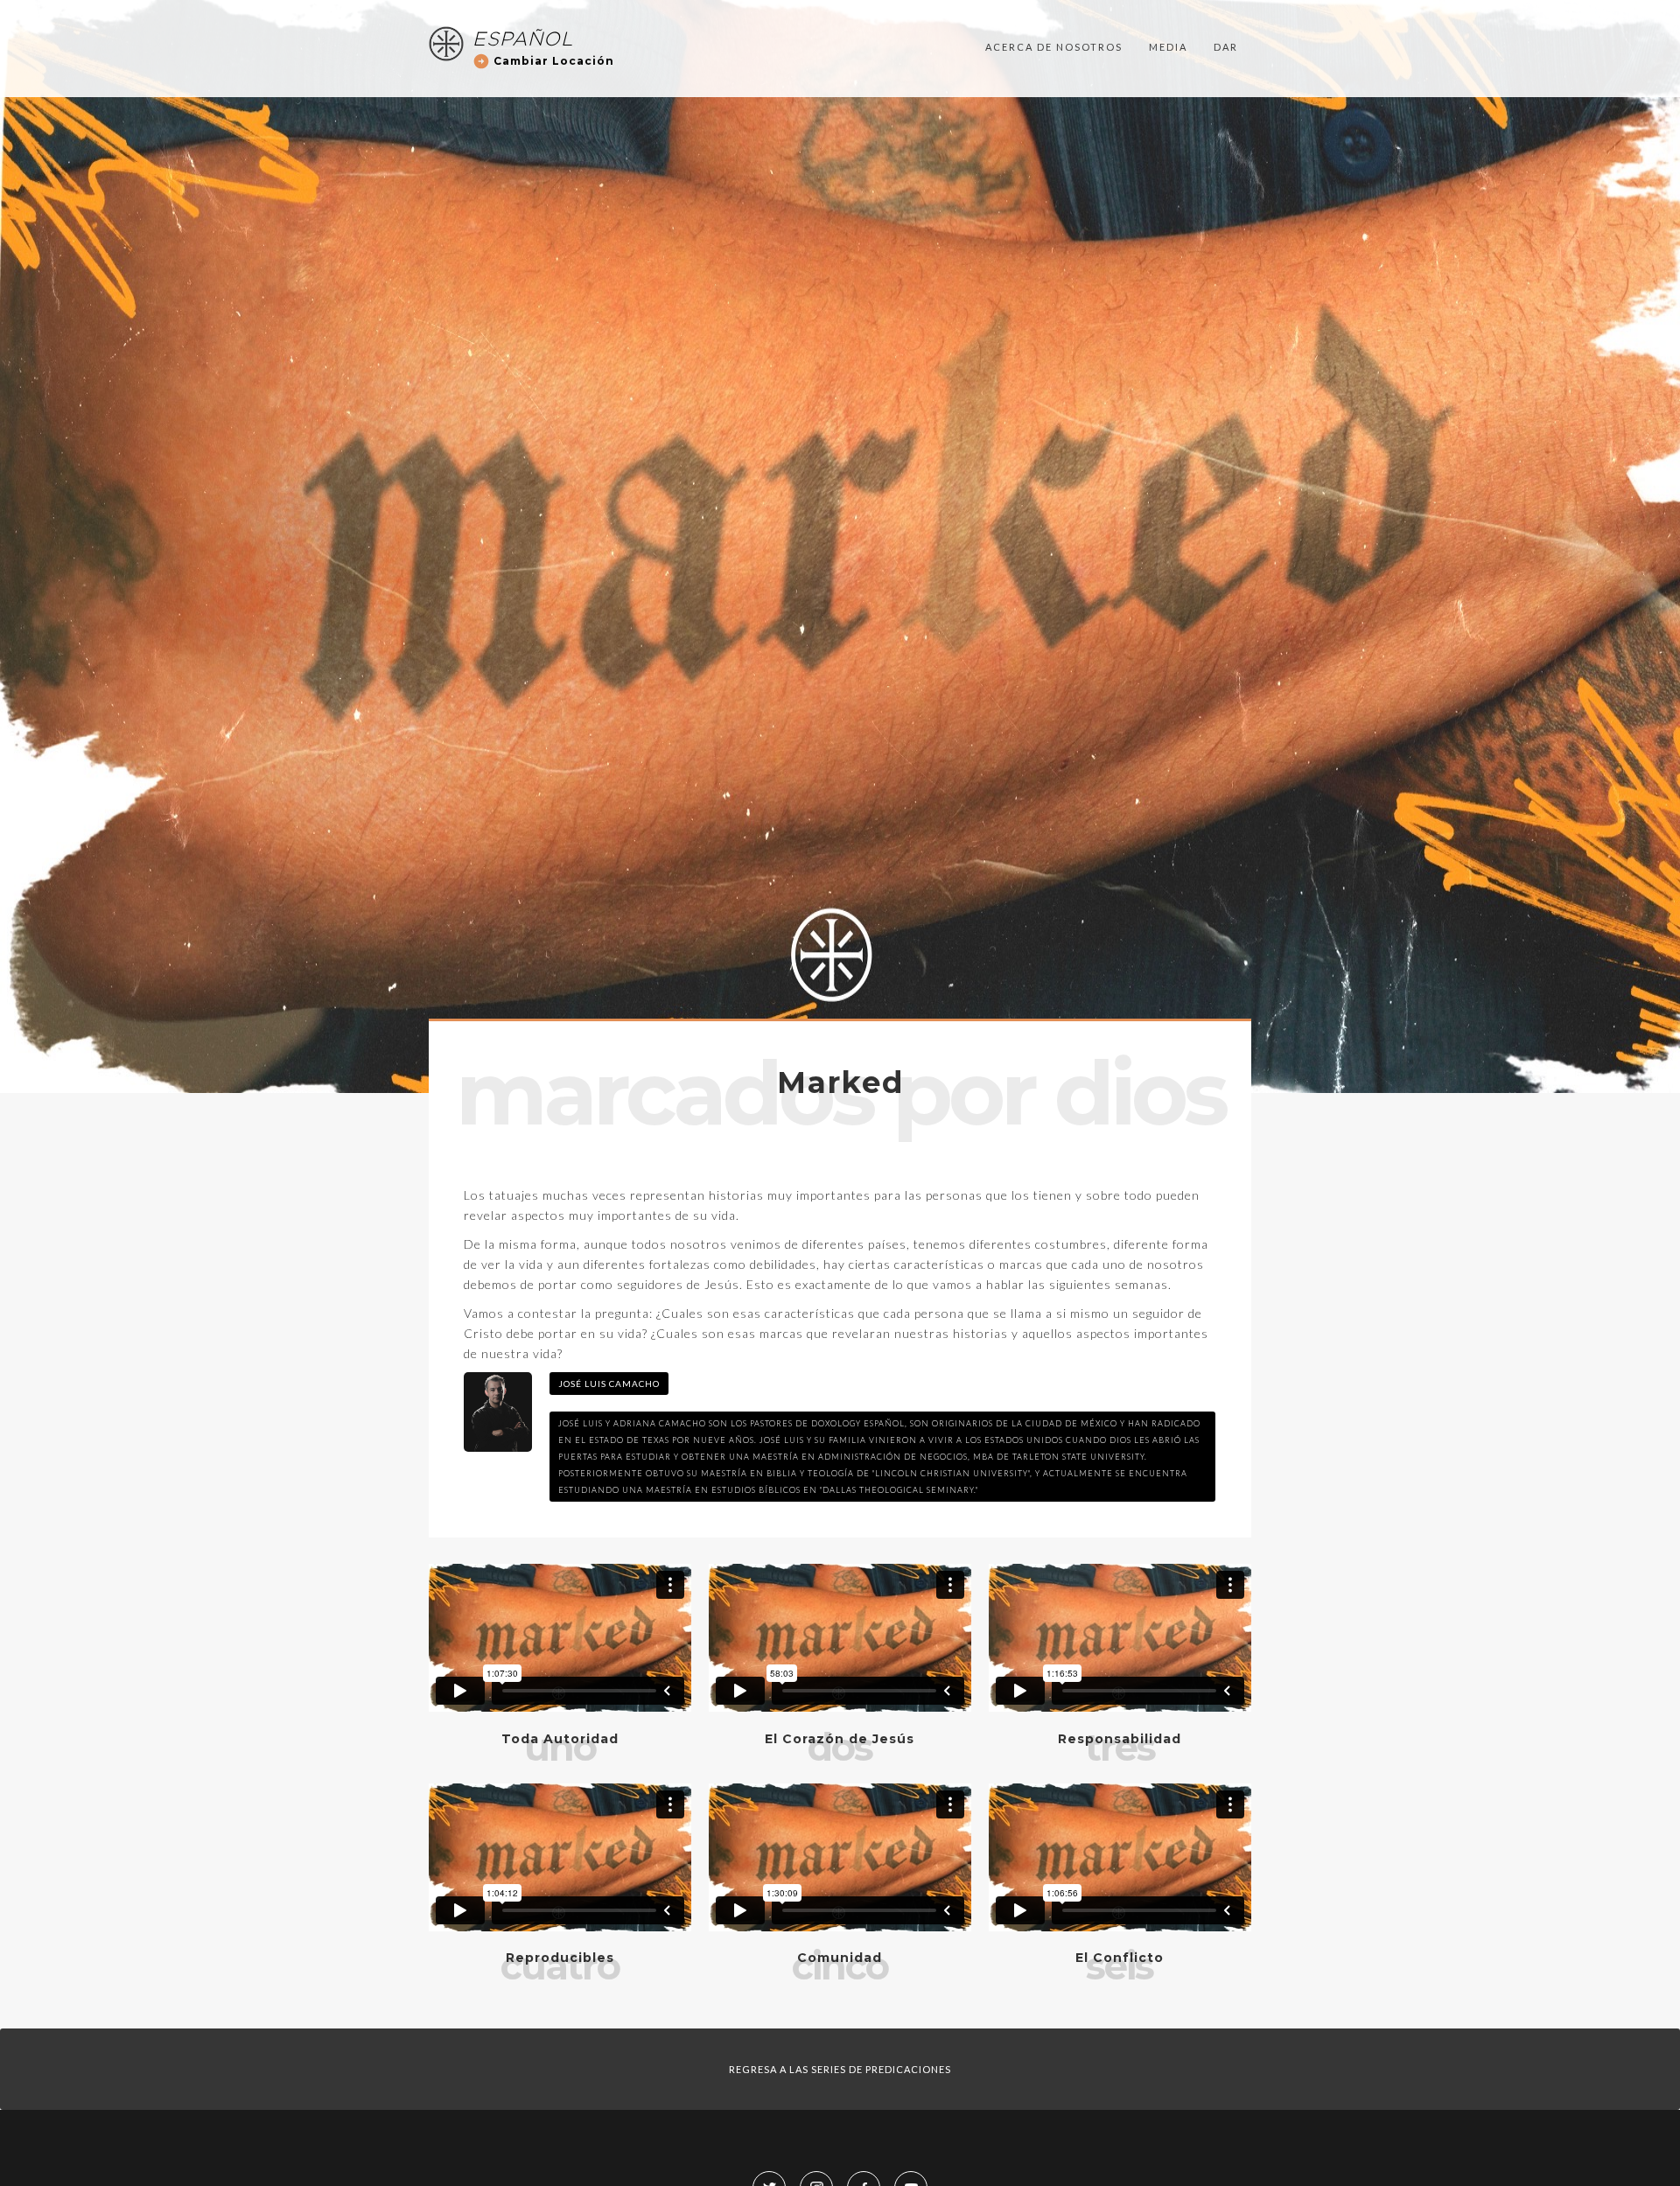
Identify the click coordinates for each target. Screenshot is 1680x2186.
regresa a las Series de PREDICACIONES (840, 2069)
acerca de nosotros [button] (1054, 47)
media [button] (1168, 47)
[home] (446, 44)
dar (1226, 47)
